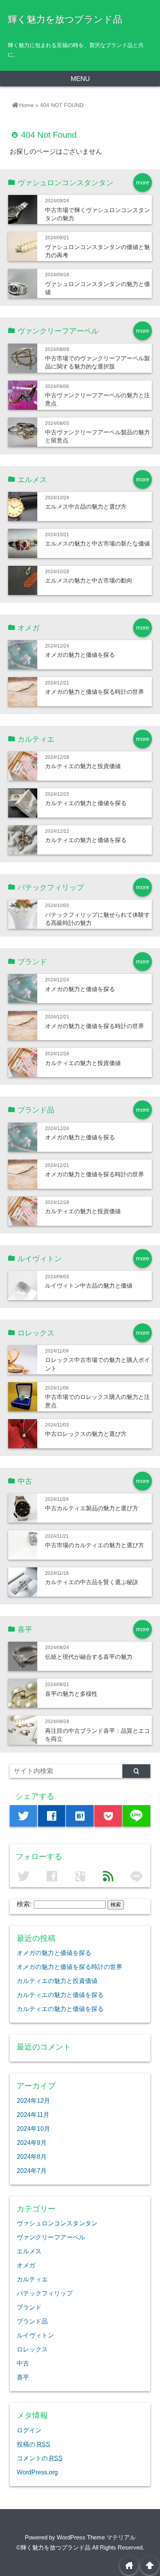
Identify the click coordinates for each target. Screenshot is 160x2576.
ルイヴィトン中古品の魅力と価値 (89, 1285)
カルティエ (32, 2279)
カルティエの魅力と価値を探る (86, 803)
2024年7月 (32, 2171)
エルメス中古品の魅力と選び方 (86, 506)
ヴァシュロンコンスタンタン (57, 2223)
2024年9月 (32, 2143)
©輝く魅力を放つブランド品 (53, 2547)
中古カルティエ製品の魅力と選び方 (92, 1508)
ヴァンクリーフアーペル (51, 2237)
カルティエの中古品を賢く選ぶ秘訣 (92, 1582)
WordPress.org (37, 2472)
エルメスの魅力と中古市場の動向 (89, 580)
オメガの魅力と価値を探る (80, 655)
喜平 (23, 2377)
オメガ (26, 2265)
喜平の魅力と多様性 (71, 1694)
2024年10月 (33, 2129)
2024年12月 (33, 2100)
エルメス (29, 2251)
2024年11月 (33, 2114)
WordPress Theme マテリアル (96, 2537)
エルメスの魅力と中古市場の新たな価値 (97, 543)
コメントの (40, 2458)
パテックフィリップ (45, 2293)
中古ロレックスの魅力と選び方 (86, 1434)
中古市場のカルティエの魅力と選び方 (95, 1545)
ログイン (29, 2430)
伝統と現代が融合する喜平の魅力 (89, 1657)
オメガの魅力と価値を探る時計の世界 (95, 692)
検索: (24, 1904)
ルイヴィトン (35, 2335)
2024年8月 (32, 2157)
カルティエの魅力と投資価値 (83, 766)
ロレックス (32, 2349)
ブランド (29, 2307)
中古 (23, 2363)
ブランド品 (32, 2321)
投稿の (33, 2444)
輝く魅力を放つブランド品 (65, 19)
